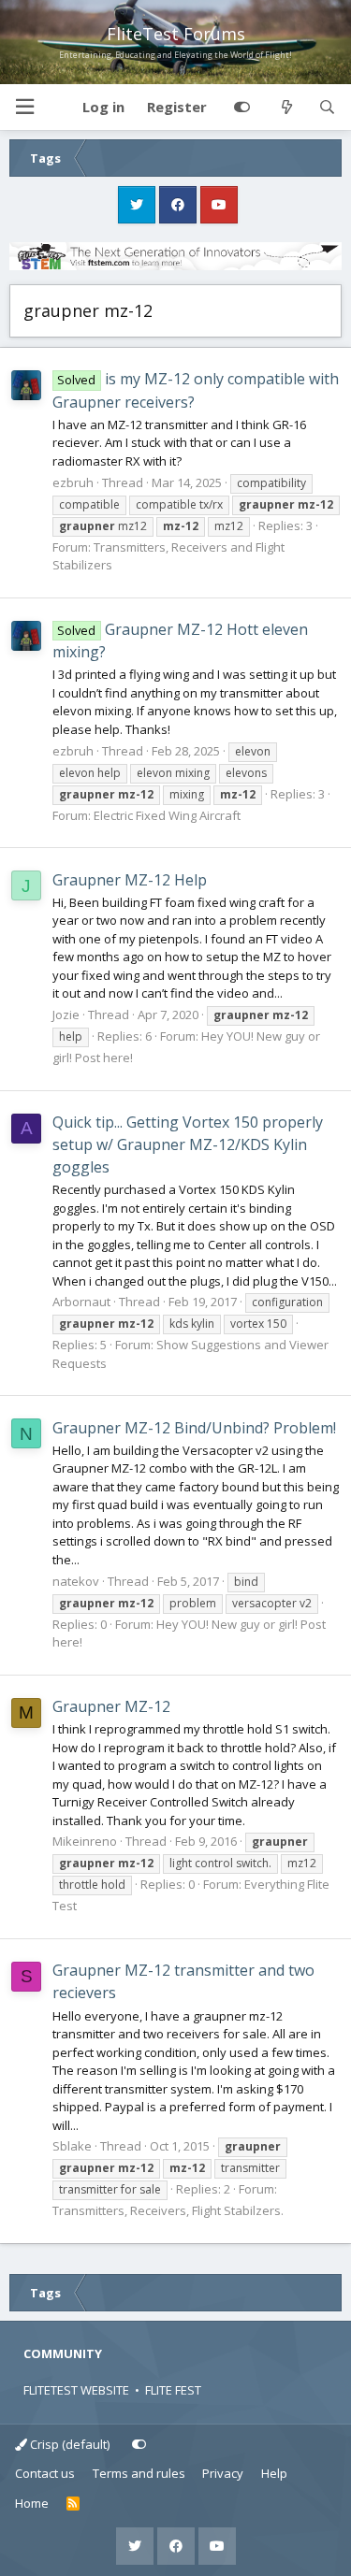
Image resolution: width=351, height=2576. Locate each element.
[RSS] (73, 2504)
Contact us (45, 2473)
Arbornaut (81, 1302)
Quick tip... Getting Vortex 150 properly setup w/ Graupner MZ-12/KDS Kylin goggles (188, 1144)
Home (32, 2503)
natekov (76, 1581)
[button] (24, 107)
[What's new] (286, 108)
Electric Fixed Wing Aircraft (167, 815)
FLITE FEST (173, 2390)
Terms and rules (139, 2473)
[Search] (327, 108)
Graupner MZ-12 (111, 1706)
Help (274, 2473)
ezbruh (73, 482)
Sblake (72, 2146)
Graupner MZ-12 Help (130, 880)
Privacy (223, 2473)
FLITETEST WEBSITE (76, 2390)
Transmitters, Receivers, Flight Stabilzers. (168, 2210)
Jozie (66, 1015)
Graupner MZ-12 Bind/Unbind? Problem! (194, 1428)
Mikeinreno (85, 1841)
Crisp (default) (68, 2444)
